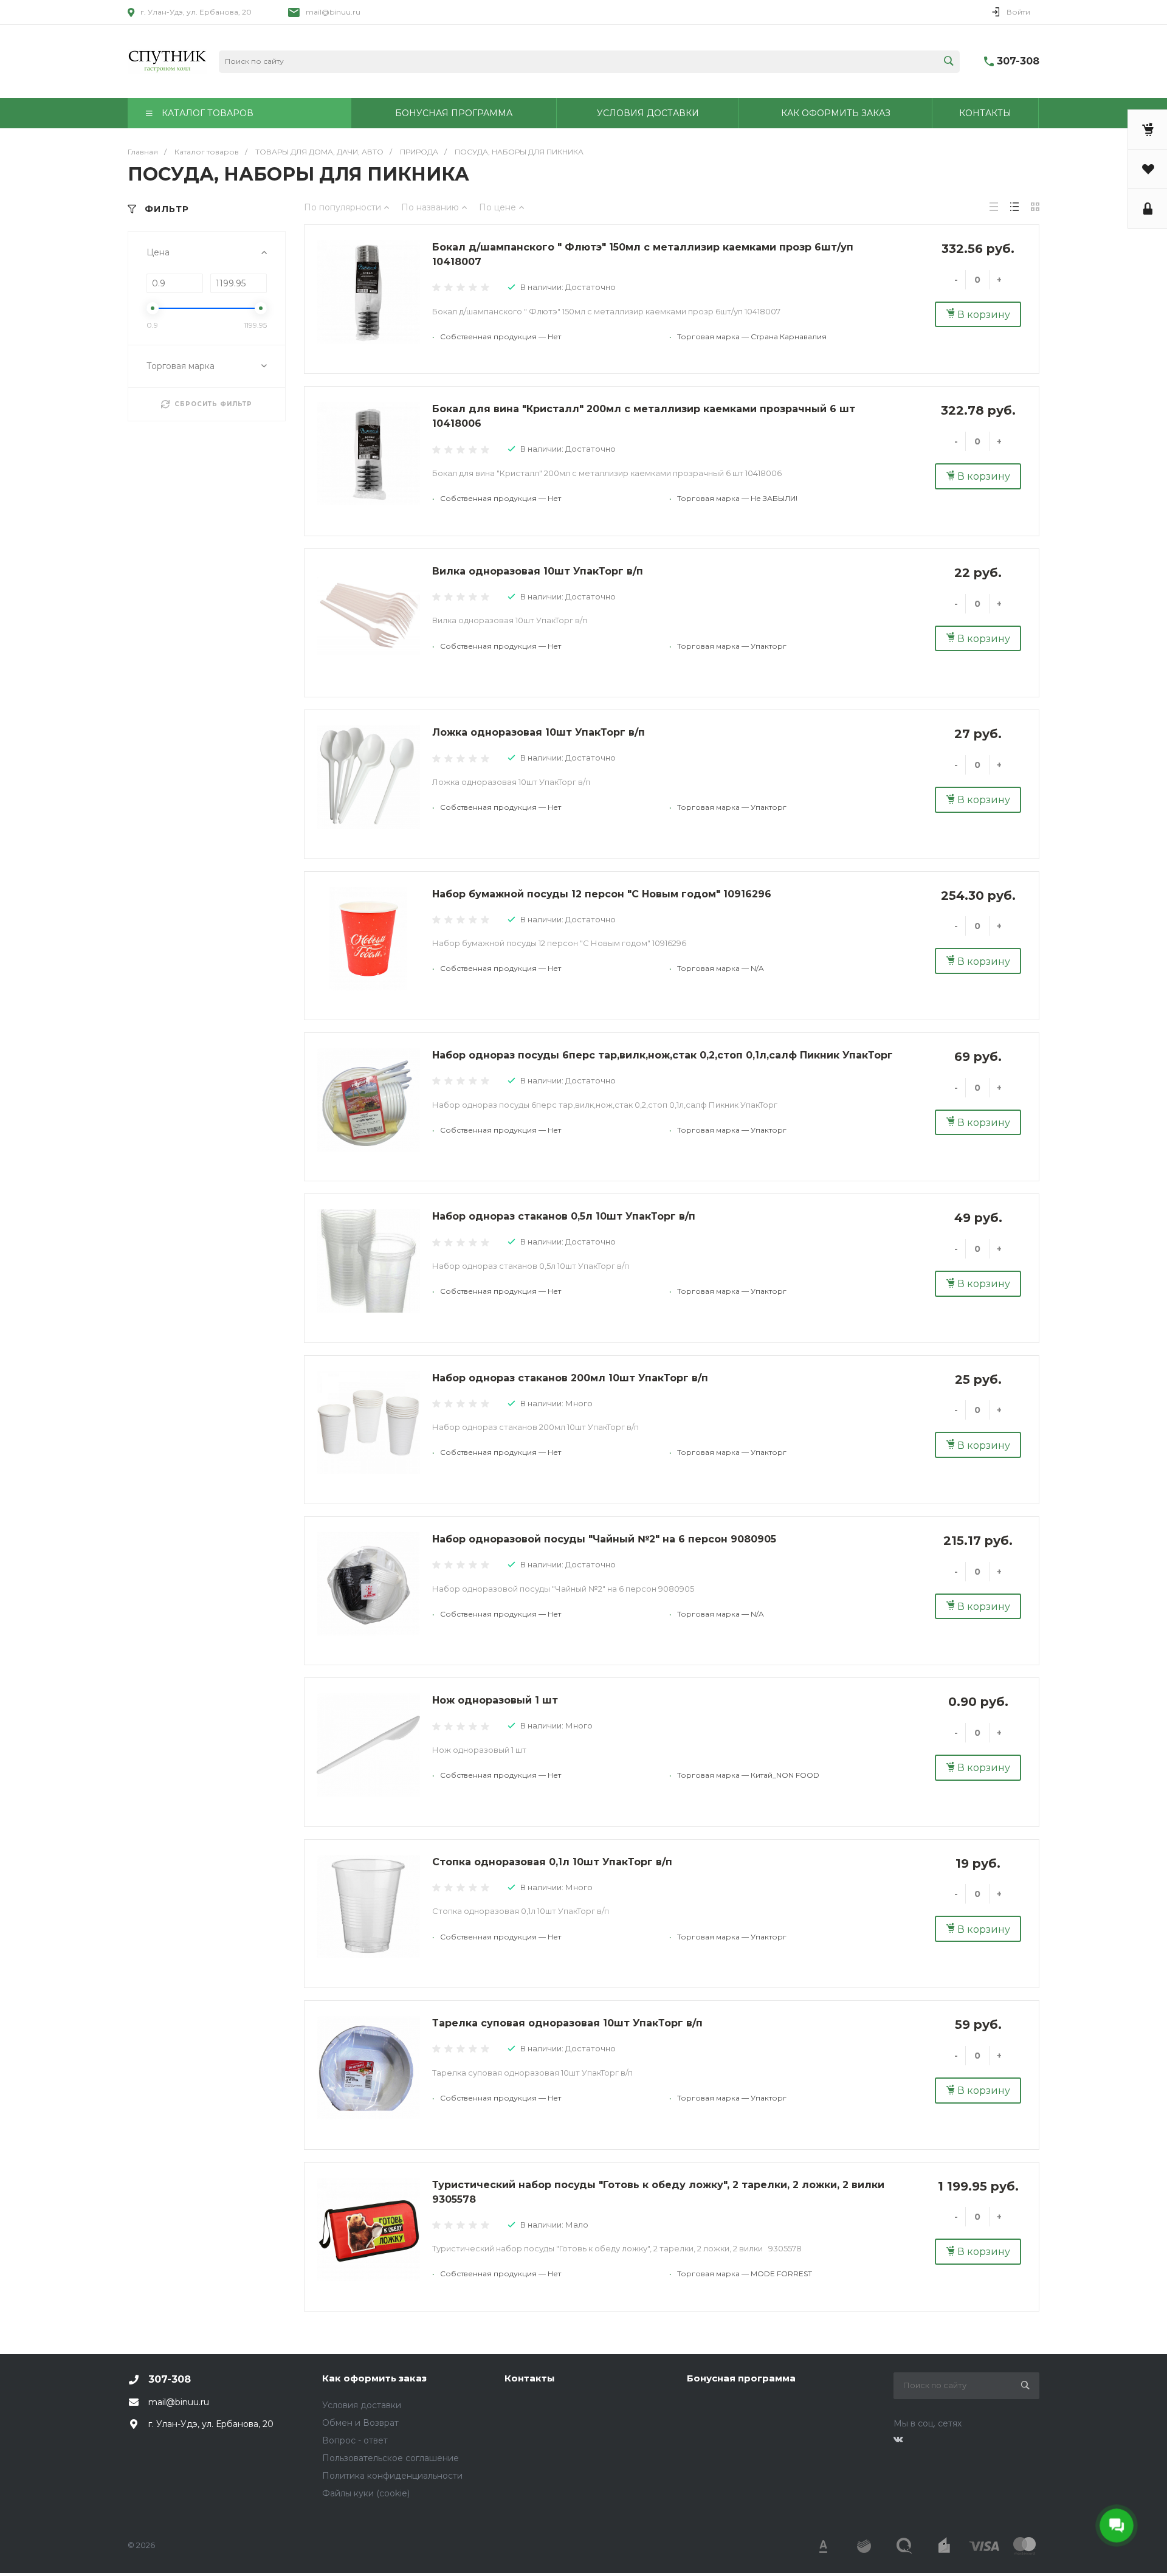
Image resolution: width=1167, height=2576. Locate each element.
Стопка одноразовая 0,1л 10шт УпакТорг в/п (552, 1862)
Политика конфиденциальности (392, 2476)
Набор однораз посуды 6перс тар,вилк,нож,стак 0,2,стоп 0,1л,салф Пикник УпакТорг (663, 1055)
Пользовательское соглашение (391, 2458)
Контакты (530, 2378)
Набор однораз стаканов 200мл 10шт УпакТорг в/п (570, 1378)
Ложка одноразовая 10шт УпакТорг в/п (539, 732)
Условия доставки (362, 2405)
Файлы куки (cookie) (366, 2493)
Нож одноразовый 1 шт (495, 1700)
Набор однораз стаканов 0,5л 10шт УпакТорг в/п (564, 1216)
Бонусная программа (741, 2378)
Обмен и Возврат (360, 2423)
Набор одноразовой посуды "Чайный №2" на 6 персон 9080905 (604, 1539)
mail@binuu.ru (333, 12)
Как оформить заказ (374, 2378)
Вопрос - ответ (355, 2440)
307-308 (1018, 61)
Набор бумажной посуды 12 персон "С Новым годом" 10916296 (602, 894)
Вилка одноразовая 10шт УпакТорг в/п (538, 571)
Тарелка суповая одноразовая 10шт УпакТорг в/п (567, 2023)
